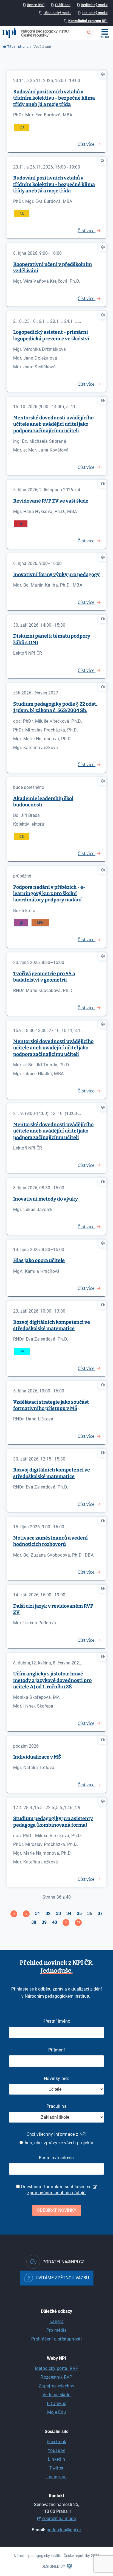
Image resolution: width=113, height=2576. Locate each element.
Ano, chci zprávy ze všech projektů (58, 2143)
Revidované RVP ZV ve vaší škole (51, 501)
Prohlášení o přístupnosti (56, 2339)
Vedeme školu (57, 2395)
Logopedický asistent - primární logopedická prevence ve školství (51, 335)
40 (55, 1922)
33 (58, 1914)
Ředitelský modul (94, 5)
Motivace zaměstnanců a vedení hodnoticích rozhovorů (50, 1541)
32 (48, 1914)
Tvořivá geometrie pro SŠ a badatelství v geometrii (44, 977)
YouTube (56, 2450)
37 (100, 1914)
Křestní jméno (56, 2021)
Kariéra (56, 2321)
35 (79, 1914)
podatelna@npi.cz (64, 2530)
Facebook (56, 2442)
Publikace (63, 5)
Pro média (57, 2330)
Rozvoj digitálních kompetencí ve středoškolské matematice (52, 1325)
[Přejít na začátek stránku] (14, 1914)
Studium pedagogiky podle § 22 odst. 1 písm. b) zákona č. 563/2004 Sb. (55, 707)
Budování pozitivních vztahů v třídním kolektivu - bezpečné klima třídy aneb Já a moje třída (54, 98)
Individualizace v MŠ (37, 1757)
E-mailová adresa (56, 2158)
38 (34, 1922)
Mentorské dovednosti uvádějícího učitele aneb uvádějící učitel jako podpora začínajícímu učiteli (53, 424)
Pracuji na (56, 2106)
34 (69, 1914)
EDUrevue (57, 2403)
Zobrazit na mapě (59, 2518)
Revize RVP (36, 5)
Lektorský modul (95, 13)
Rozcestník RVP (56, 2377)
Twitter (56, 2468)
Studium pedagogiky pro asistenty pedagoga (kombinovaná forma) (53, 1822)
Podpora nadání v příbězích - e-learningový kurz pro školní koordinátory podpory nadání (49, 894)
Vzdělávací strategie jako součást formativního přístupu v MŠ (51, 1405)
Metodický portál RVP (56, 2368)
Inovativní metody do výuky (46, 1199)
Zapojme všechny (56, 2386)
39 (44, 1922)
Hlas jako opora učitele (39, 1260)
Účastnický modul (57, 13)
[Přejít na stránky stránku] (26, 1914)
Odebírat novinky (57, 2210)
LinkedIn (57, 2459)
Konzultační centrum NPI (88, 21)
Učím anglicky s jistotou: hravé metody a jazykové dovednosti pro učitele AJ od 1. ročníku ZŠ (52, 1680)
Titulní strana (18, 47)
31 (38, 1914)
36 (90, 1914)
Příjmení (57, 2050)
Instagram (57, 2477)
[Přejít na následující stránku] (66, 1923)
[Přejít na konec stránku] (78, 1923)
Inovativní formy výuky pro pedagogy (56, 574)
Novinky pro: (56, 2079)
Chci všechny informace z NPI (57, 2134)
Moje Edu (57, 2412)
